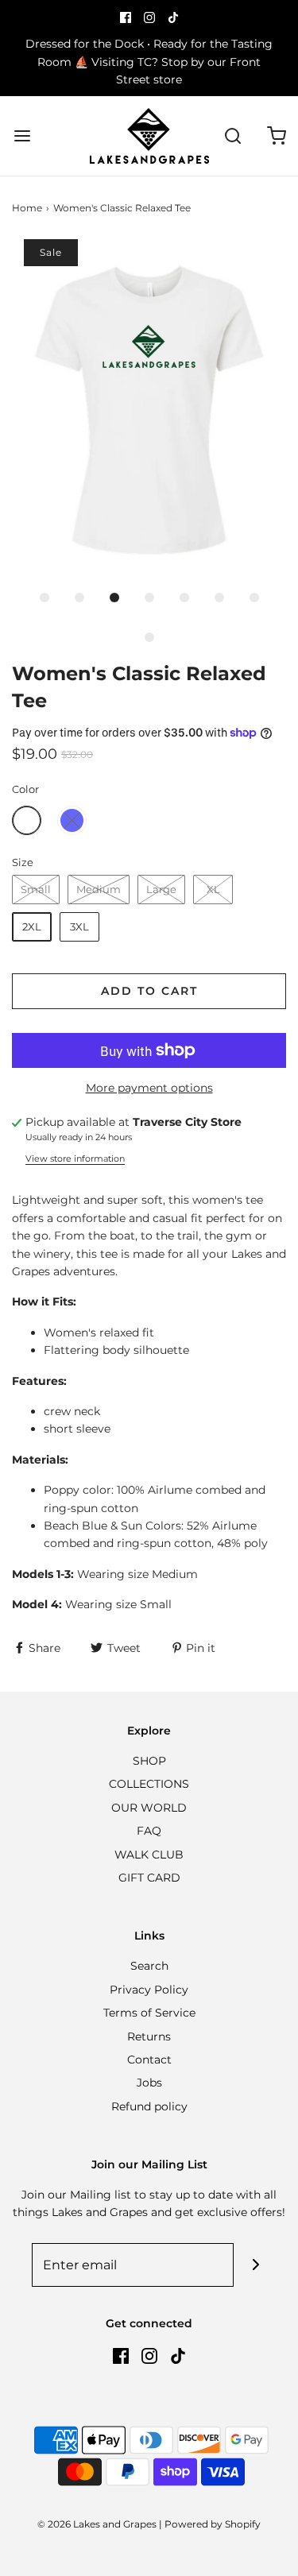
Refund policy (149, 2106)
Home (27, 208)
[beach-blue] (72, 820)
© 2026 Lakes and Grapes (97, 2524)
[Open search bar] (232, 136)
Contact (149, 2060)
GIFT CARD (149, 1878)
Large (161, 889)
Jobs (149, 2083)
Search (149, 1966)
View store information (75, 1158)
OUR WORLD (149, 1808)
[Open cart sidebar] (276, 136)
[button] (149, 410)
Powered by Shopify (213, 2524)
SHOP (149, 1761)
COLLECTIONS (149, 1784)
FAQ (149, 1831)
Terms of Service (149, 2013)
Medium (99, 889)
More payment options (149, 1088)
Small (36, 889)
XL (213, 889)
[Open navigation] (22, 136)
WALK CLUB (149, 1855)
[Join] (255, 2265)
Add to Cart (149, 991)
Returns (149, 2036)
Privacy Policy (149, 1990)
